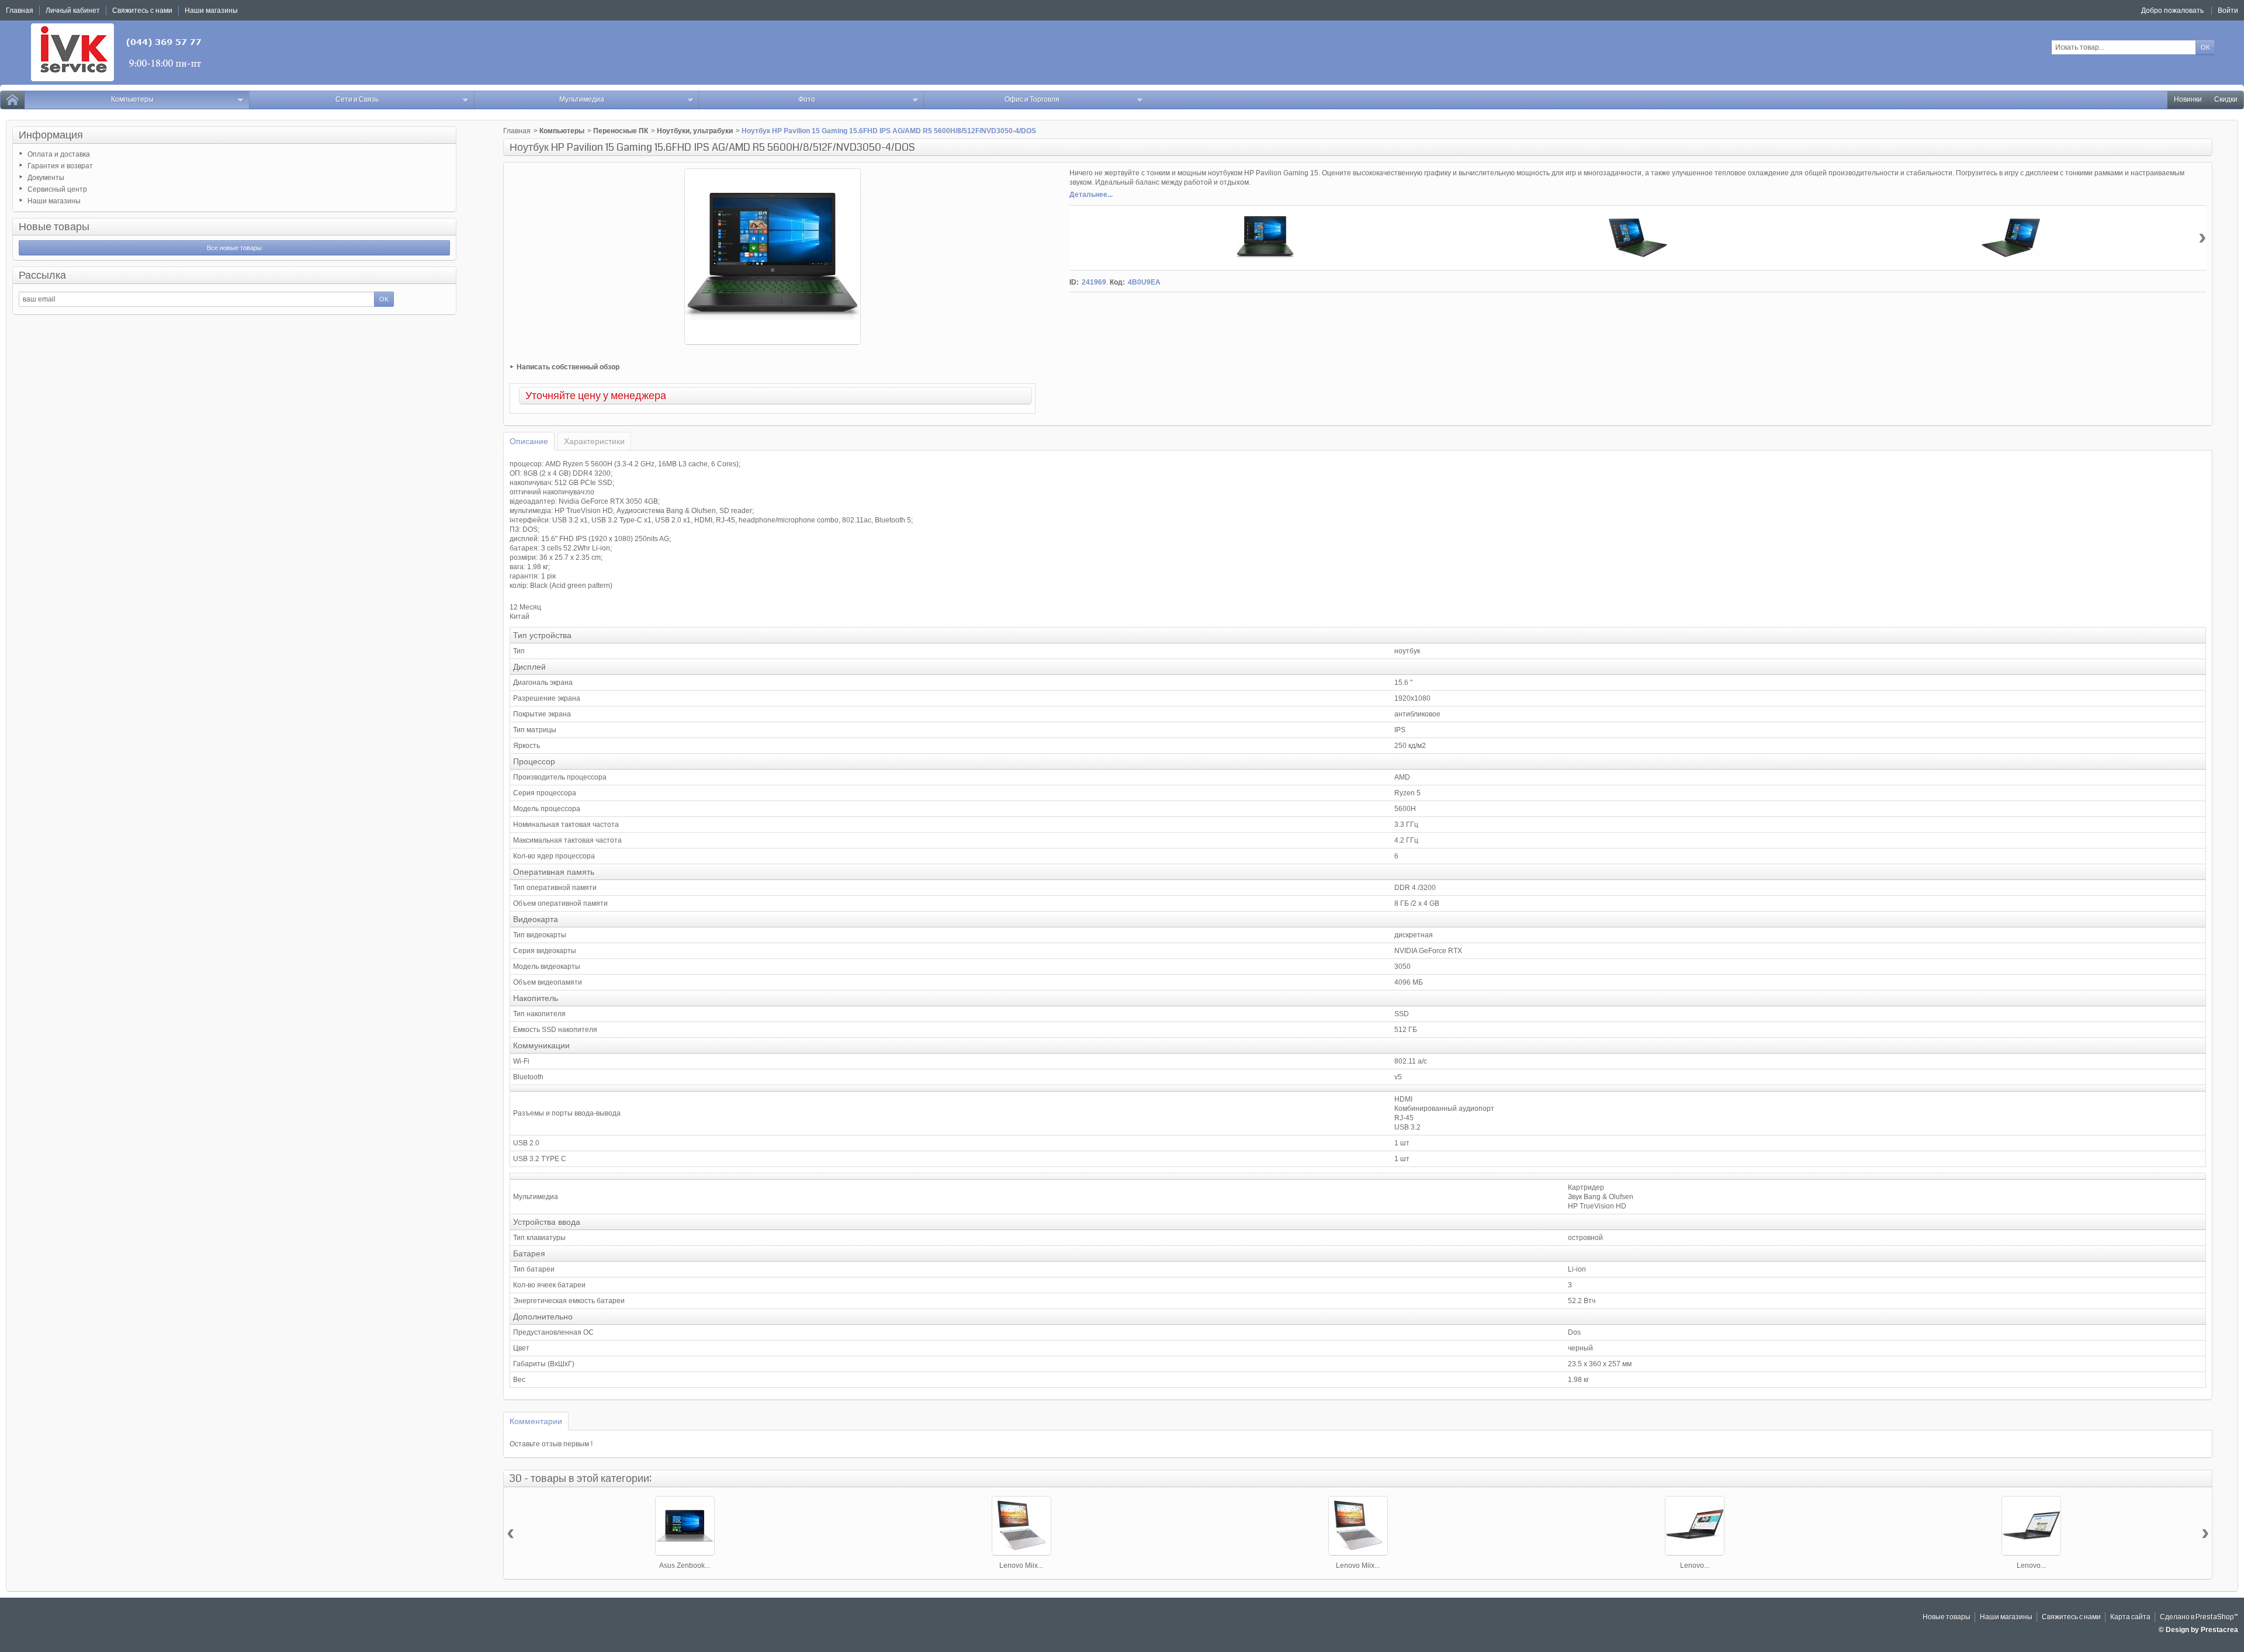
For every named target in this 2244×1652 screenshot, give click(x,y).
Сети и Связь (357, 100)
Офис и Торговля (1032, 100)
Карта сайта (2130, 1617)
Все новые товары (234, 248)
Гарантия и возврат (60, 166)
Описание (529, 441)
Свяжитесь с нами (2071, 1617)
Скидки (2226, 100)
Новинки (2188, 100)
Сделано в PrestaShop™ (2199, 1617)
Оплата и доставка (59, 154)
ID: (1074, 282)
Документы (46, 178)
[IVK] (117, 52)
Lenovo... (1695, 1566)
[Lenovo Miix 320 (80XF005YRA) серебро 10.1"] (1021, 1526)
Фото (807, 100)
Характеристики (594, 441)
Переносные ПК (621, 131)
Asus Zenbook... (685, 1566)
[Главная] (12, 100)
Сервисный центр (57, 189)
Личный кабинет (73, 11)
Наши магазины (54, 201)
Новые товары (54, 227)
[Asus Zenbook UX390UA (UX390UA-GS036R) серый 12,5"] (685, 1526)
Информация (51, 135)
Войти (2228, 11)
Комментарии (536, 1421)
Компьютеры (132, 100)
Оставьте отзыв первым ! (551, 1444)
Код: (1117, 282)
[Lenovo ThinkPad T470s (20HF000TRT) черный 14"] (2031, 1526)
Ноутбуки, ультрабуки (695, 131)
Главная (517, 131)
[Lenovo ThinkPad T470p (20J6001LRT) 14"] (1695, 1526)
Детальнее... (1091, 195)
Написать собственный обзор (568, 367)
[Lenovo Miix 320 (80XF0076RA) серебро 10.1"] (1358, 1526)
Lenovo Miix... (1021, 1566)
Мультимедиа (582, 100)
